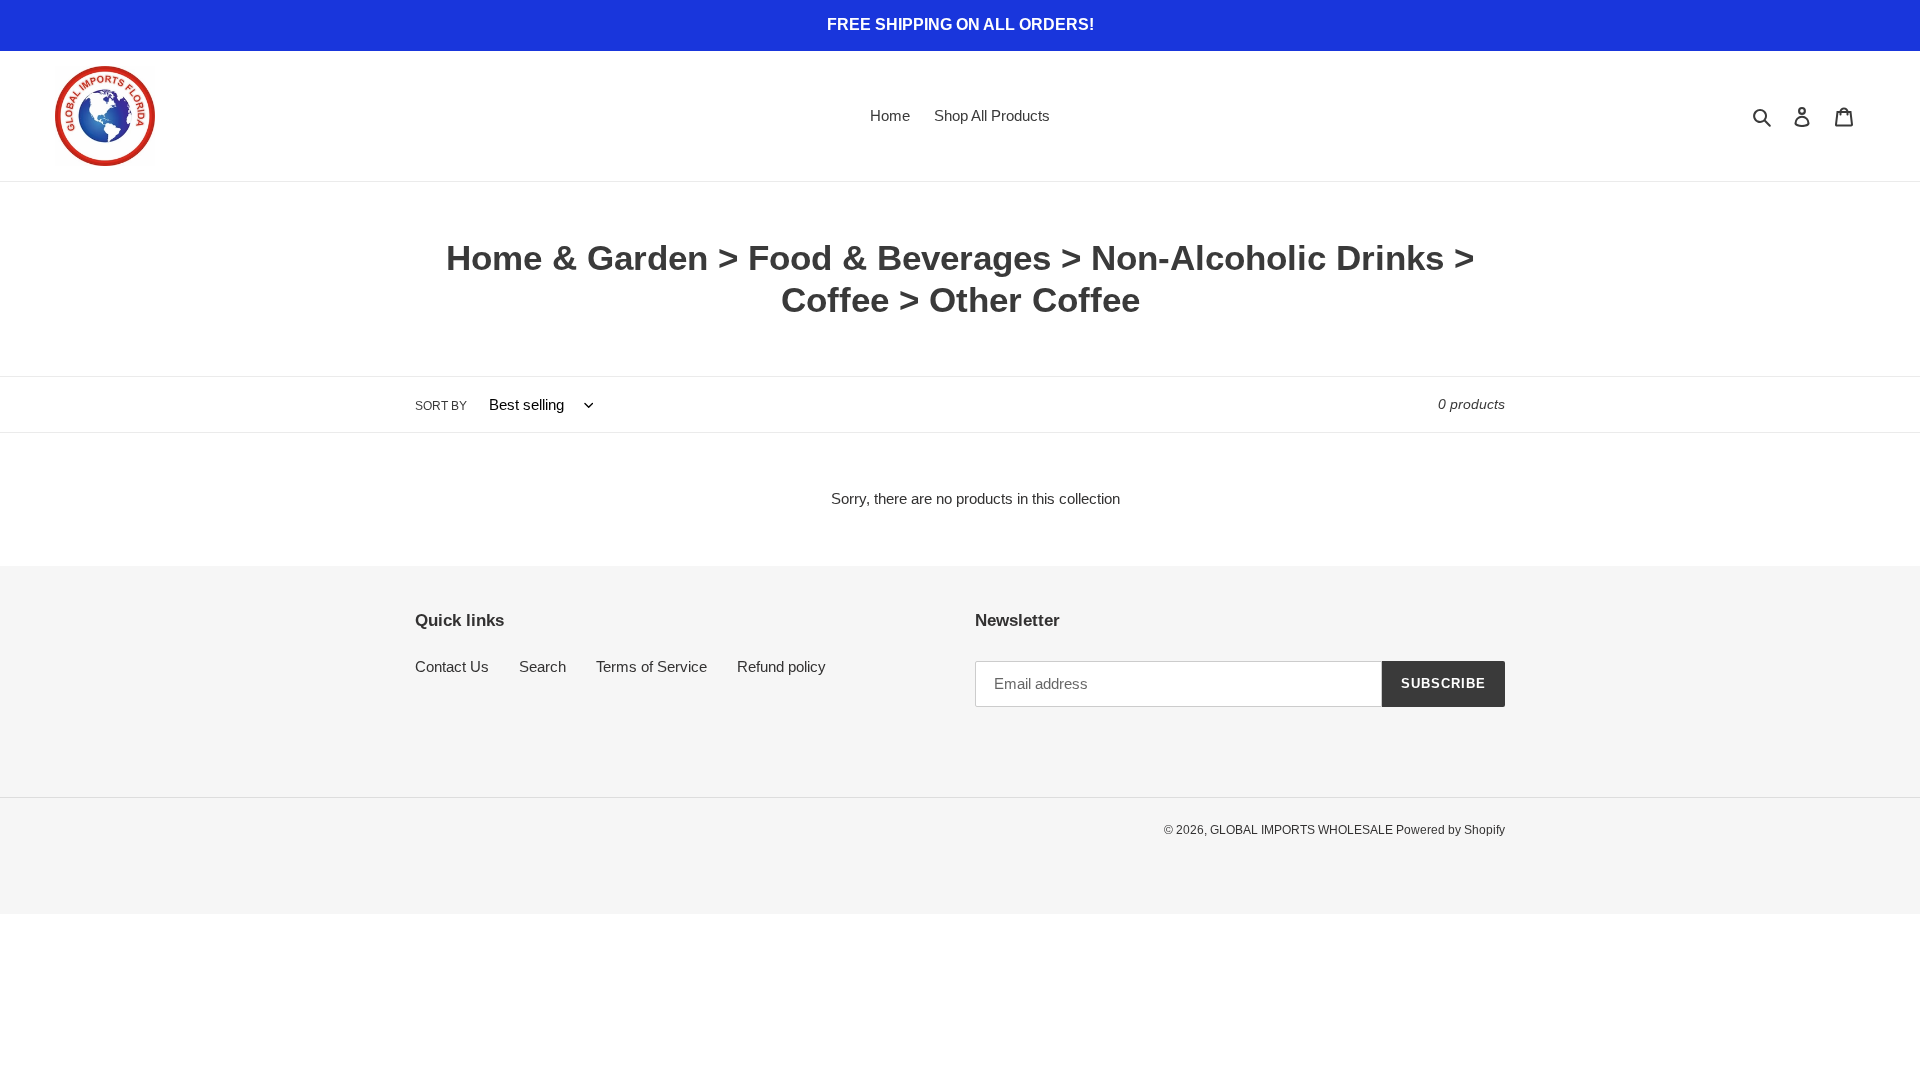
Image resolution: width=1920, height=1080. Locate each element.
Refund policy (781, 666)
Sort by (441, 406)
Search (542, 666)
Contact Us (452, 666)
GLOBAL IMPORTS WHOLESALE (1303, 830)
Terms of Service (651, 666)
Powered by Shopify (1450, 830)
